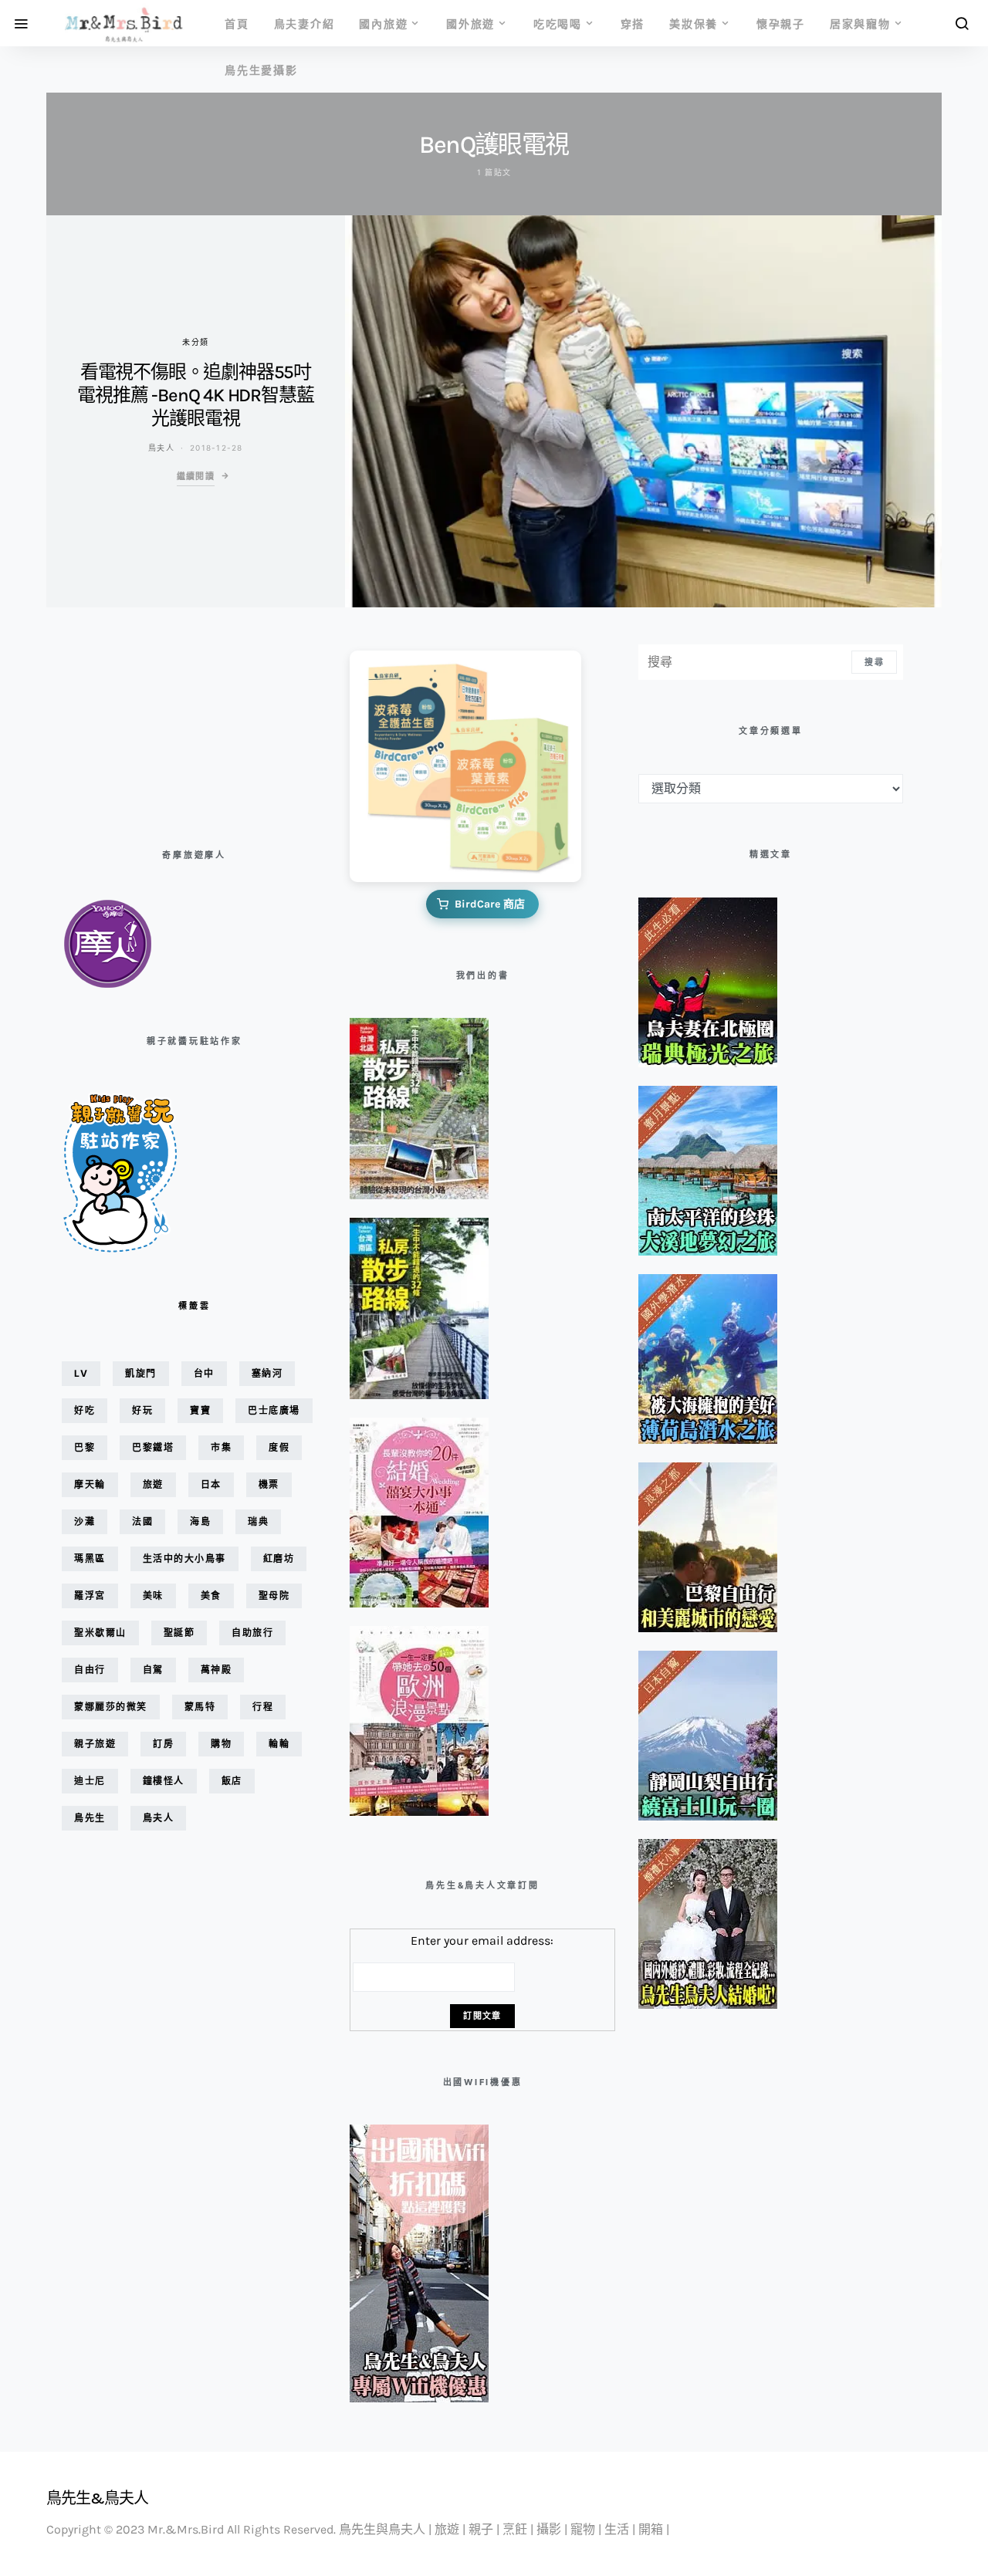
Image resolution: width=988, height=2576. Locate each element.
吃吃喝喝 (558, 24)
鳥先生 (90, 1818)
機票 (269, 1484)
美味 (153, 1596)
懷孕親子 (781, 24)
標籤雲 (194, 1306)
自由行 (90, 1670)
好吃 (85, 1410)
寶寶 (200, 1410)
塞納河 (267, 1373)
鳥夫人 (161, 448)
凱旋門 (141, 1373)
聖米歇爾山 (100, 1633)
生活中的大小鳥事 (184, 1558)
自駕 (153, 1670)
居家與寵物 (860, 24)
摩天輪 (90, 1484)
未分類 (195, 342)
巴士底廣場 (274, 1410)
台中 (204, 1373)
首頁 (237, 24)
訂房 (163, 1744)
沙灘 (85, 1521)
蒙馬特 (200, 1707)
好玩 (142, 1410)
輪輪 (279, 1744)
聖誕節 (179, 1633)
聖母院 (274, 1596)
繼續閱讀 (196, 476)
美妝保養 (694, 24)
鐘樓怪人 (164, 1781)
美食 (211, 1596)
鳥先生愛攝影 (261, 70)
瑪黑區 (90, 1558)
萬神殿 (217, 1670)
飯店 (232, 1781)
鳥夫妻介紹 (305, 24)
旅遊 (153, 1484)
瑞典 (258, 1521)
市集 (221, 1447)
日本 (211, 1484)
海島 (200, 1521)
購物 (221, 1744)
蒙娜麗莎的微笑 (111, 1707)
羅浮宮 (90, 1596)
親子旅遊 (95, 1744)
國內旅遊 (383, 24)
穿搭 (633, 24)
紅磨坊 (279, 1558)
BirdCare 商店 (490, 904)
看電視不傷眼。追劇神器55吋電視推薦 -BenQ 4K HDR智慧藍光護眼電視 (195, 395)
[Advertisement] (139, 722)
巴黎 (85, 1447)
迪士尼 (90, 1781)
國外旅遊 (470, 24)
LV (81, 1373)
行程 (263, 1707)
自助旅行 (252, 1633)
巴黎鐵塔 (153, 1447)
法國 (142, 1521)
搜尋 (874, 662)
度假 (279, 1447)
